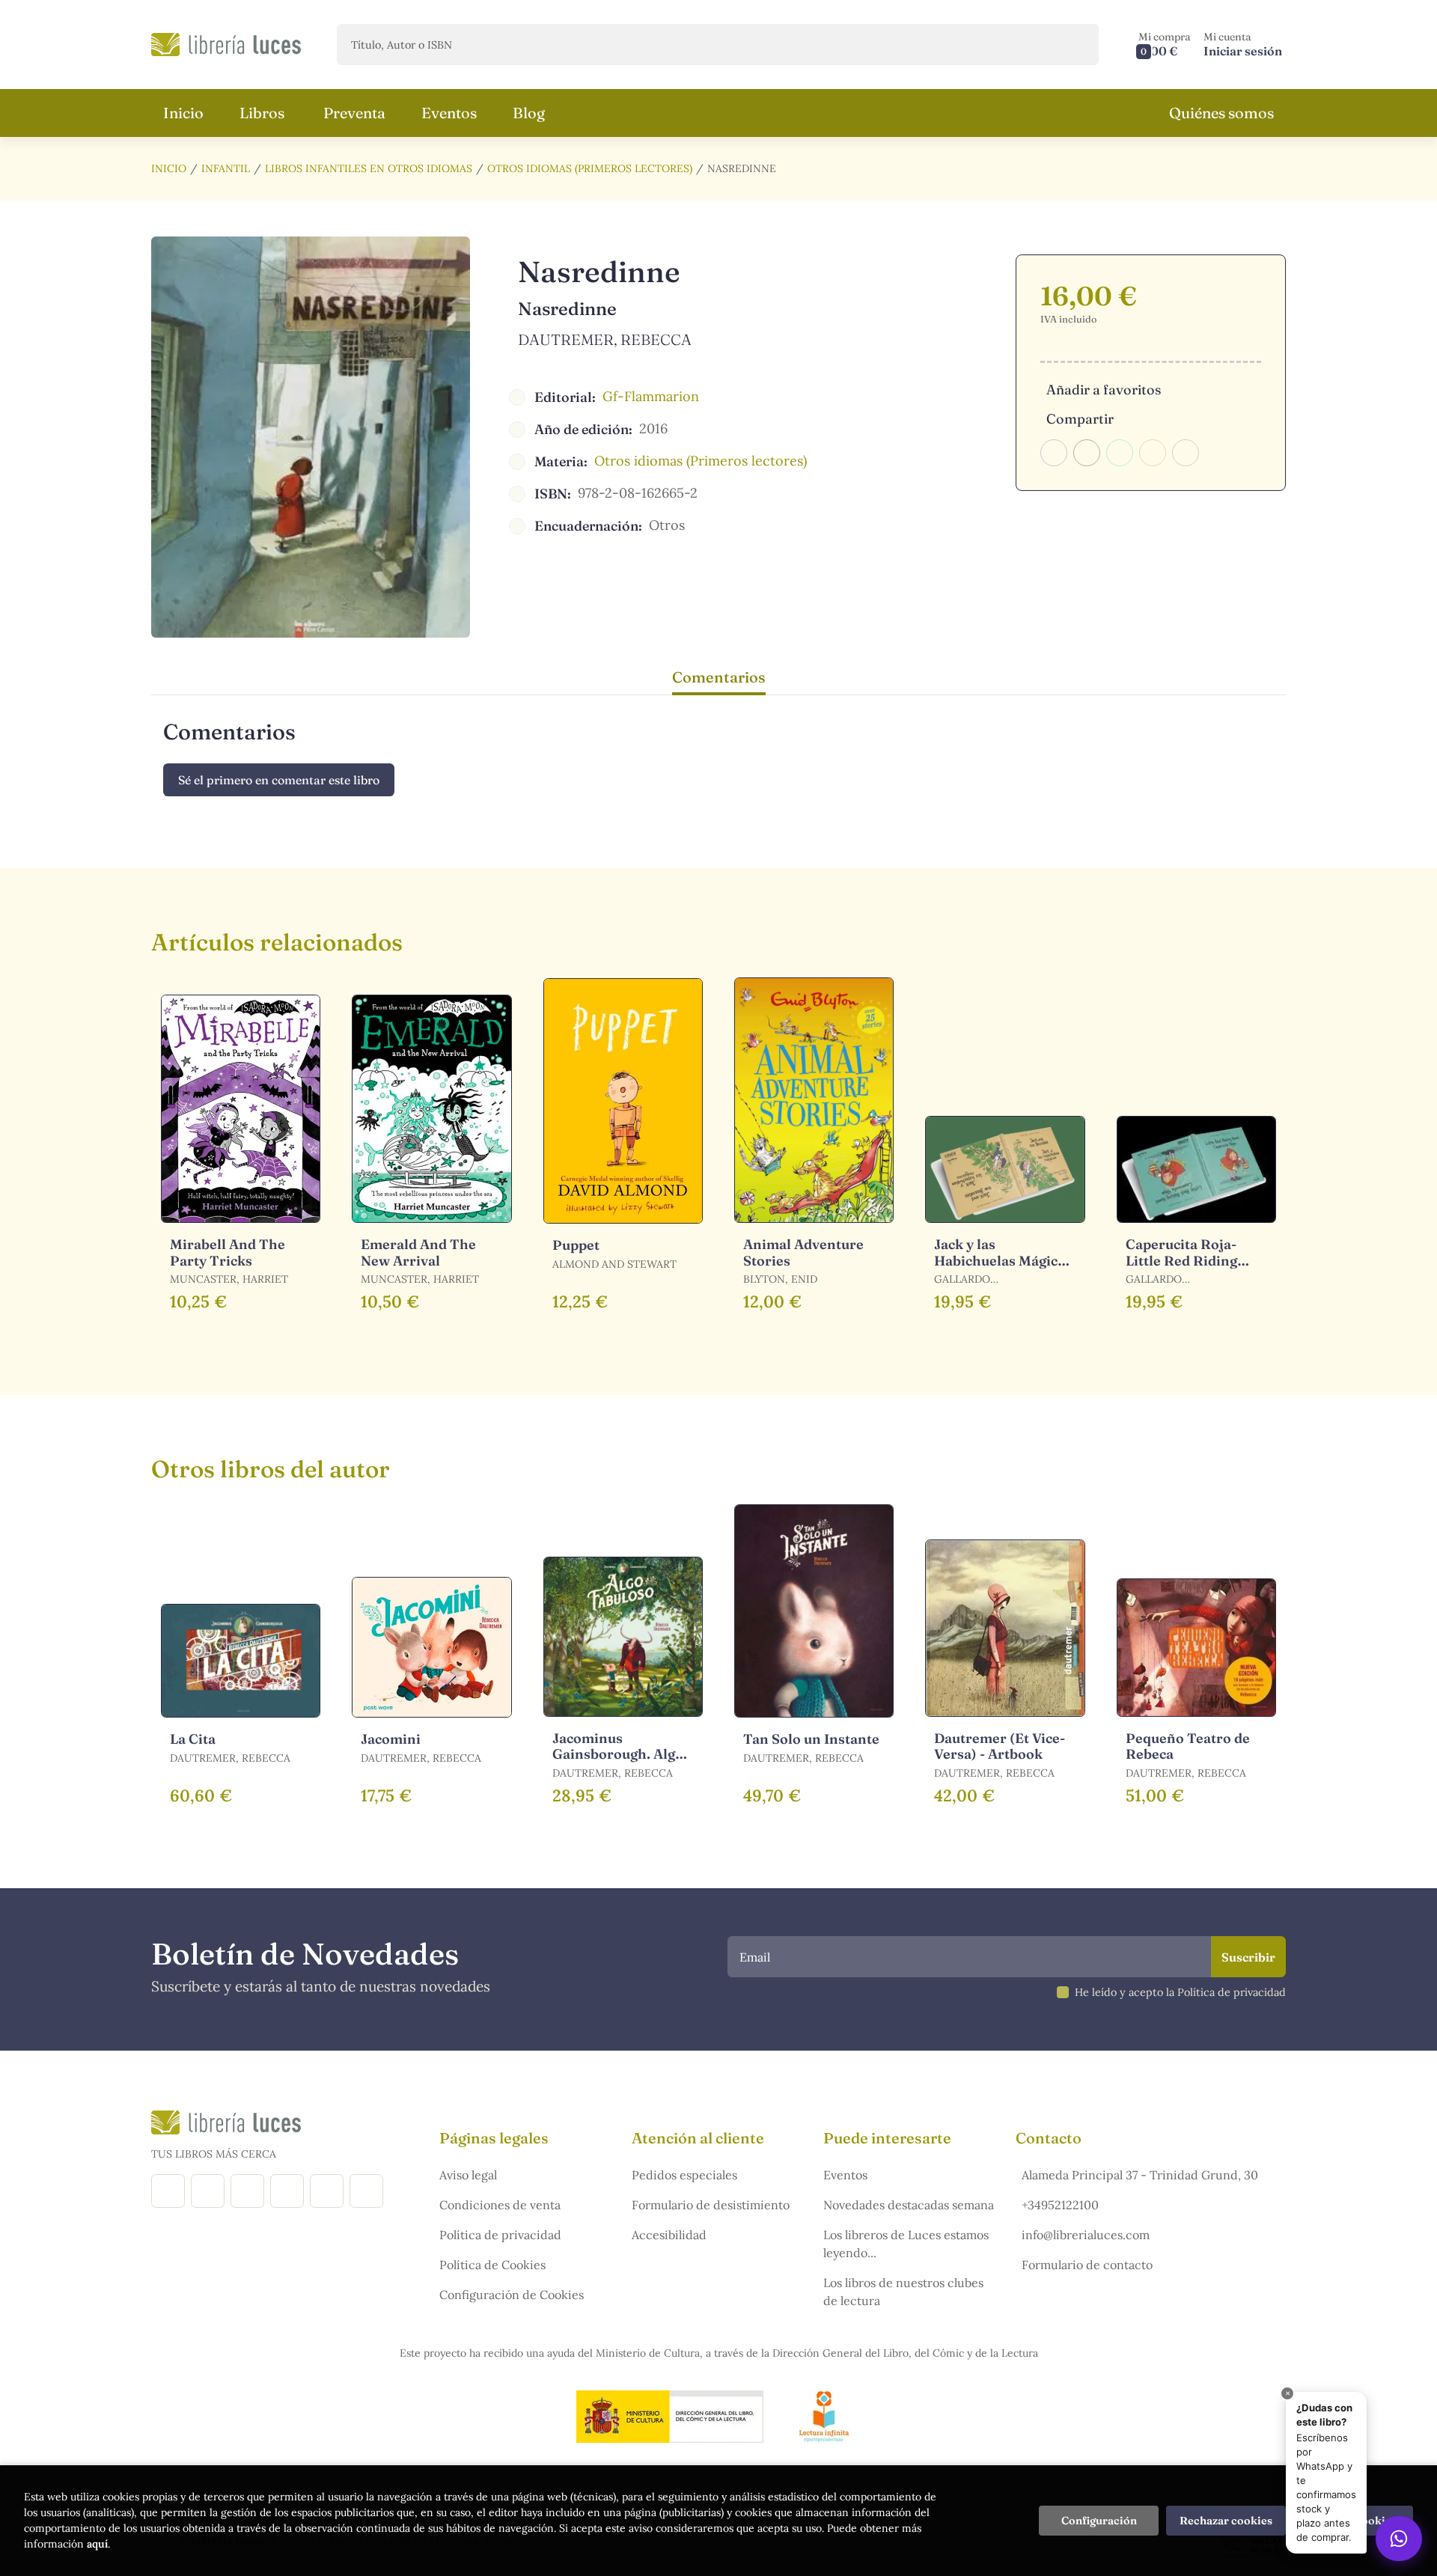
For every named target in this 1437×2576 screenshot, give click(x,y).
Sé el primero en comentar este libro (279, 780)
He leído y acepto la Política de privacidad (1180, 1992)
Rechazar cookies (1226, 2521)
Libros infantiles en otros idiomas (369, 168)
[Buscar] (1074, 45)
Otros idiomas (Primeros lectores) (590, 168)
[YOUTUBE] (327, 2191)
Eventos (845, 2175)
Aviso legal (468, 2175)
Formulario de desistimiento (711, 2205)
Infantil (226, 168)
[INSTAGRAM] (208, 2191)
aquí (97, 2544)
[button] (1165, 45)
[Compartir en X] (1087, 453)
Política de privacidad (500, 2235)
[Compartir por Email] (1153, 453)
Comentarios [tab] (719, 677)
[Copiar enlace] (1186, 453)
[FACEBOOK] (168, 2191)
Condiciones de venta (500, 2205)
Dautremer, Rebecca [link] (605, 339)
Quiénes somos (1221, 113)
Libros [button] (262, 113)
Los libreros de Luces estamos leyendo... (906, 2244)
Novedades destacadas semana (909, 2205)
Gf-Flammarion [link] (651, 396)
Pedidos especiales (684, 2175)
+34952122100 (1060, 2205)
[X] (247, 2191)
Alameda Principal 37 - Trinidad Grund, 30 (1140, 2175)
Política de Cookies (492, 2265)
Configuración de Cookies (512, 2295)
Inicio (169, 168)
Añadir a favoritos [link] (1104, 390)
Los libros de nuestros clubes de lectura (903, 2292)
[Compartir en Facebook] (1054, 453)
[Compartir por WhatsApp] (1120, 453)
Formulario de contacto (1087, 2265)
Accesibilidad (669, 2235)
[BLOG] (287, 2191)
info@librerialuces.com (1086, 2235)
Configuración (1099, 2521)
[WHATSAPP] (366, 2191)
